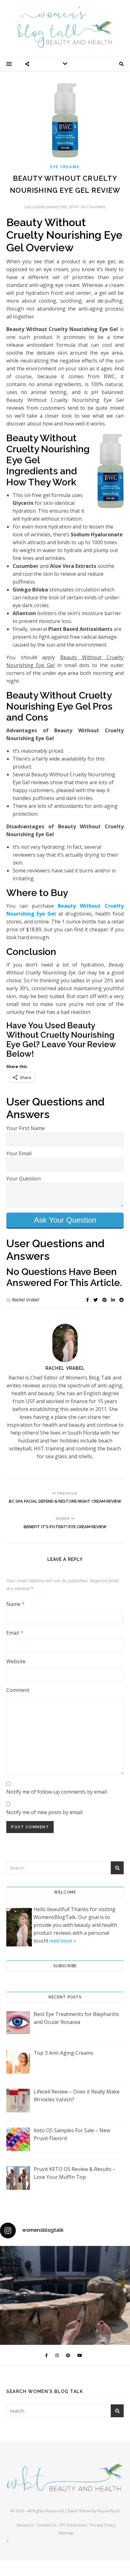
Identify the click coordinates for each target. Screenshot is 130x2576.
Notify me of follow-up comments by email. (57, 1792)
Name (15, 1604)
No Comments (93, 207)
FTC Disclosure (73, 2525)
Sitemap (66, 2533)
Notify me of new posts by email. (45, 1812)
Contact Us (47, 2525)
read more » (62, 1941)
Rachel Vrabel (26, 1300)
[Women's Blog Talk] (65, 27)
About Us (25, 2525)
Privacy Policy (103, 2525)
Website (16, 1661)
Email (15, 1633)
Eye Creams (65, 167)
